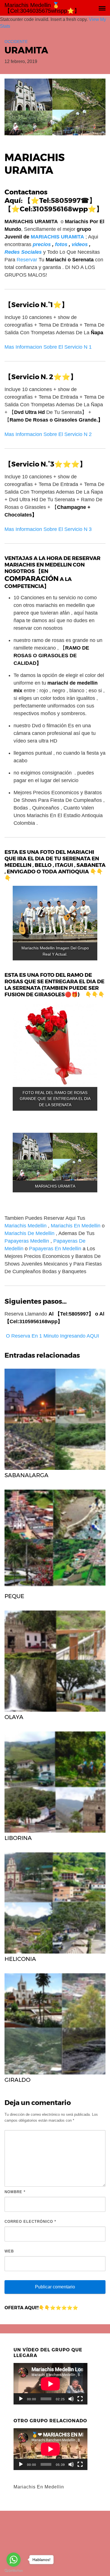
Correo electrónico (30, 2222)
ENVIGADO (21, 872)
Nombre (15, 2192)
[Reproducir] (21, 2399)
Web (9, 2251)
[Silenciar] (71, 2399)
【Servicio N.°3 (29, 464)
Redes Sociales (23, 252)
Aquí (13, 200)
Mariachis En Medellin (76, 1226)
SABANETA (91, 865)
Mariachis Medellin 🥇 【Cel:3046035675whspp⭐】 (42, 8)
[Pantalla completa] (80, 2399)
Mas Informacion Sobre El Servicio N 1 (48, 347)
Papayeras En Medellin (55, 1249)
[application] (50, 2384)
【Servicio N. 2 (29, 377)
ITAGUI (64, 865)
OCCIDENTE (16, 42)
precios (42, 244)
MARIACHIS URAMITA (57, 237)
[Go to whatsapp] (14, 2560)
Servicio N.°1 (32, 305)
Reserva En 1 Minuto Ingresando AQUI (55, 1336)
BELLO (43, 865)
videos (80, 244)
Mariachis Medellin (26, 1226)
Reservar (27, 260)
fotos (61, 244)
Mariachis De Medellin (29, 1233)
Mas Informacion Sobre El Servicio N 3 (48, 529)
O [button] (8, 1336)
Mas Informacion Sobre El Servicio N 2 (48, 434)
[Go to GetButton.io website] (14, 2570)
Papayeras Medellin (27, 1241)
